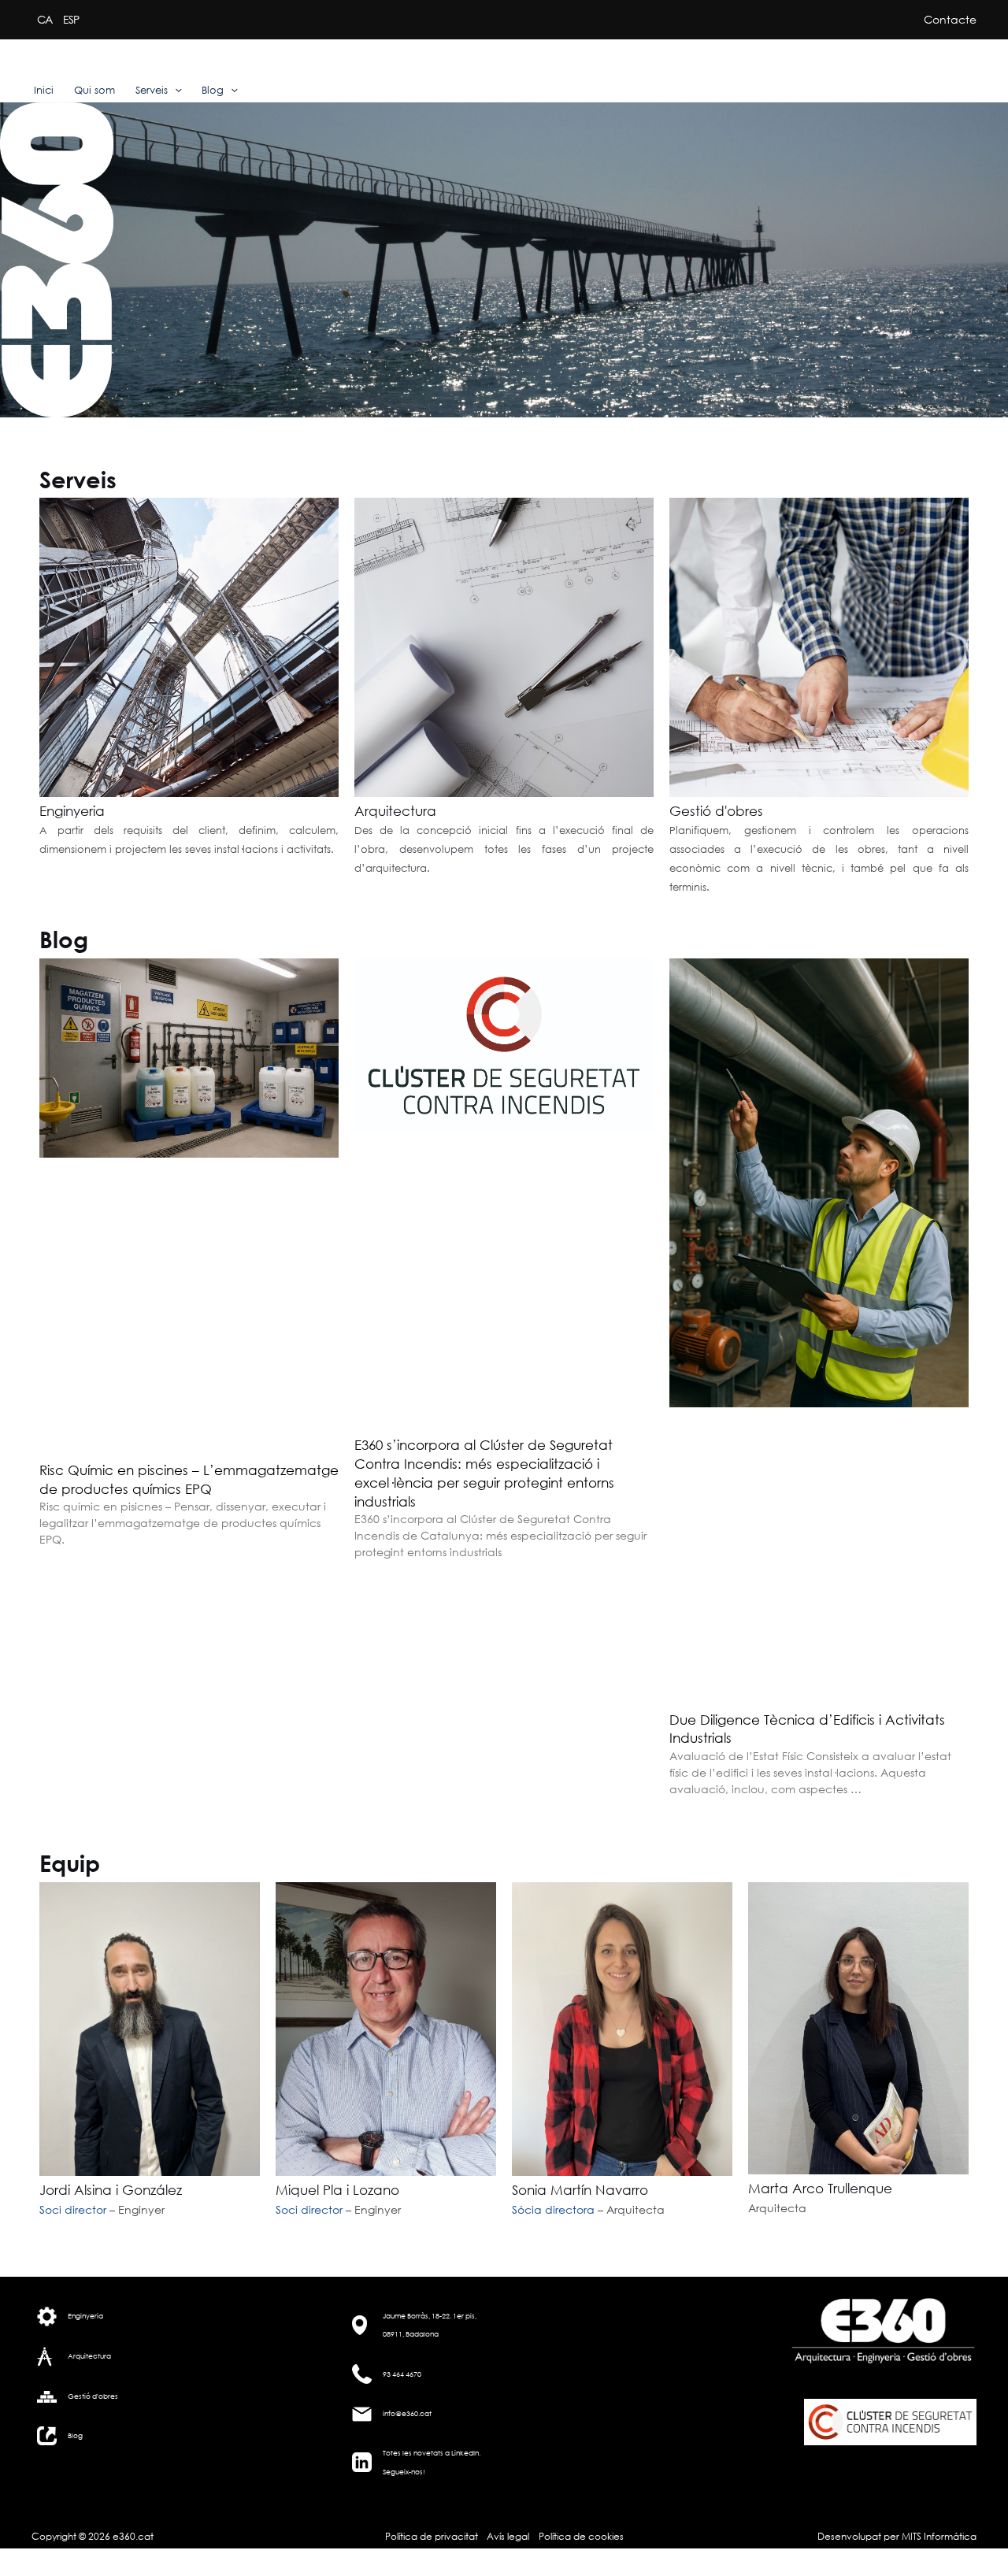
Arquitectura (395, 811)
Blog (213, 90)
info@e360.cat (407, 2413)
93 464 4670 (402, 2374)
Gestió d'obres (716, 811)
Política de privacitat (432, 2536)
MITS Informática (938, 2536)
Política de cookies (581, 2536)
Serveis (152, 90)
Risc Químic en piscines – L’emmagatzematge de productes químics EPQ (189, 1479)
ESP (71, 19)
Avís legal (508, 2536)
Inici (44, 90)
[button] (175, 91)
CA (44, 19)
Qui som (94, 90)
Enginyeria (72, 811)
